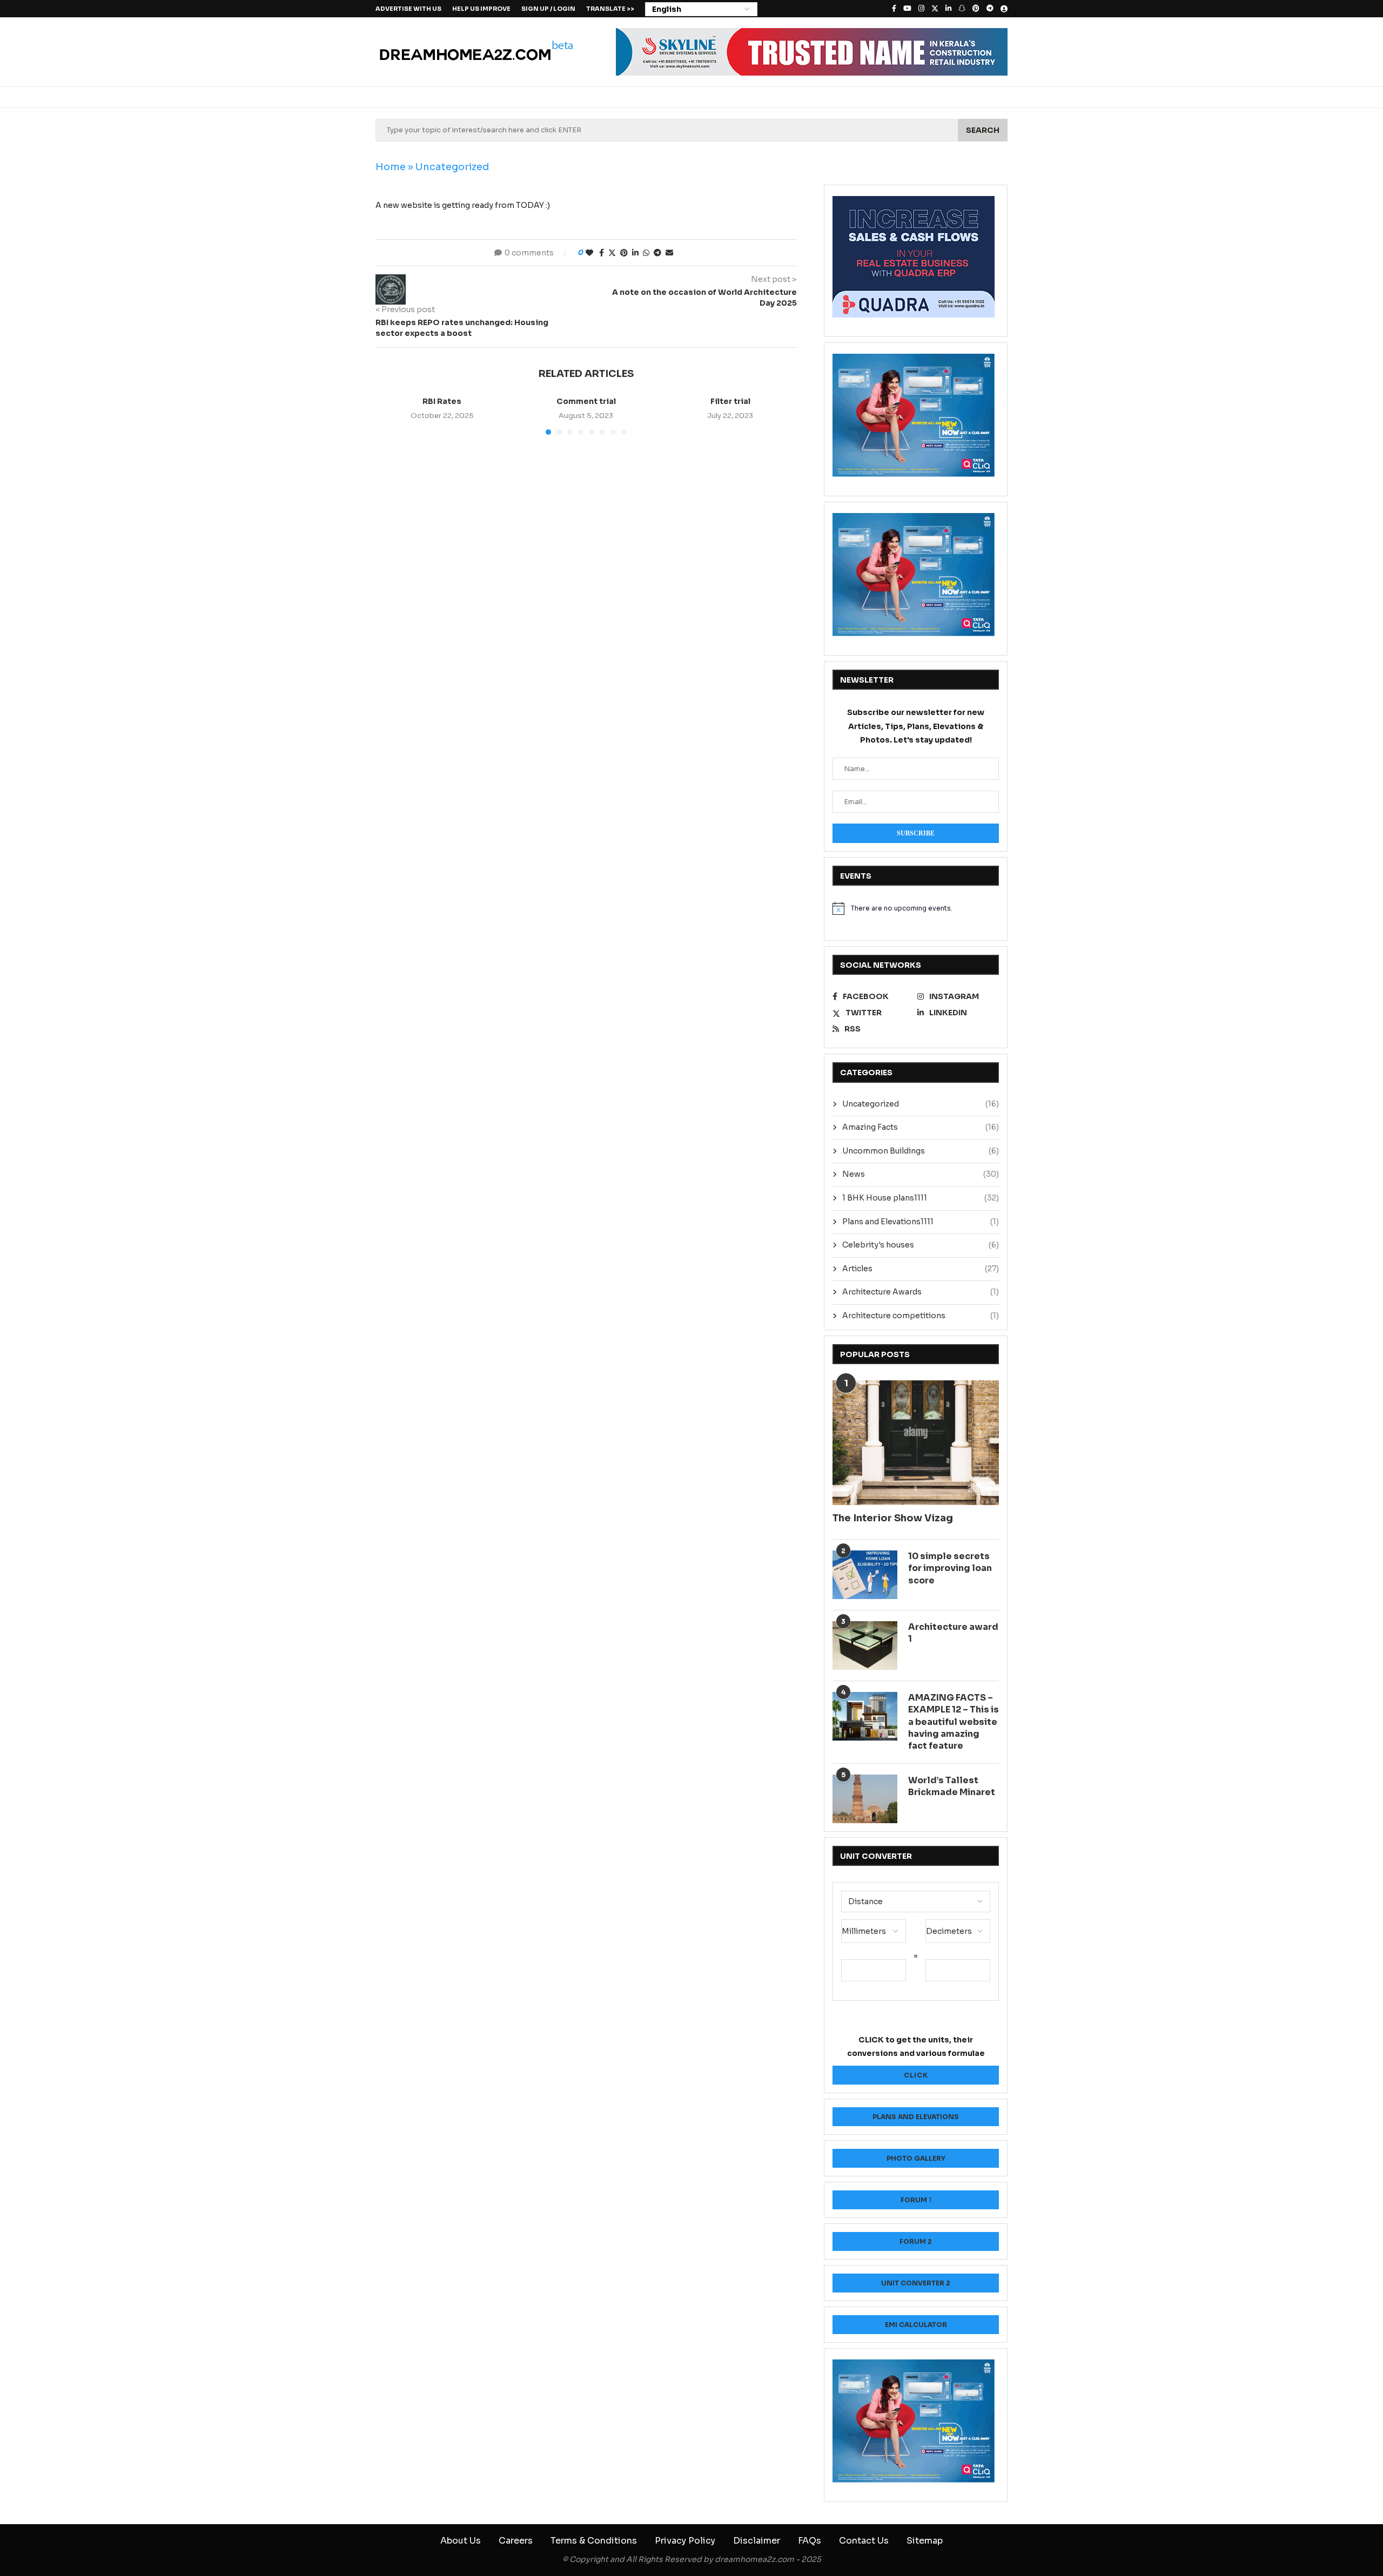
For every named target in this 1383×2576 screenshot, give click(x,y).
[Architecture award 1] (865, 1646)
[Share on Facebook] (602, 253)
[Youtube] (907, 9)
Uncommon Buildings (921, 1151)
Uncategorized (452, 167)
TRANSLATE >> (610, 9)
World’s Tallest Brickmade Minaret (952, 1786)
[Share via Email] (669, 253)
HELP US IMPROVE (481, 9)
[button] (390, 415)
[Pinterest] (976, 9)
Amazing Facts (921, 1127)
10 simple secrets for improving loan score (950, 1568)
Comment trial (586, 401)
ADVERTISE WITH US (408, 9)
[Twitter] (935, 9)
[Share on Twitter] (612, 253)
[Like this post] (589, 253)
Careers (516, 2541)
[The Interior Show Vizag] (916, 1443)
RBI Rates (442, 401)
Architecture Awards (921, 1292)
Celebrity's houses (921, 1245)
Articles (921, 1269)
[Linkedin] (948, 9)
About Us (461, 2541)
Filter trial (730, 401)
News (921, 1174)
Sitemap (925, 2541)
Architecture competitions (921, 1316)
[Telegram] (990, 9)
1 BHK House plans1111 (921, 1198)
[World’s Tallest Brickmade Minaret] (865, 1799)
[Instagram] (921, 9)
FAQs (810, 2541)
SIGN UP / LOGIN (548, 9)
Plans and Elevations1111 (921, 1222)
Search (983, 130)
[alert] (916, 908)
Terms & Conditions (594, 2541)
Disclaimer (757, 2541)
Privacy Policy (685, 2541)
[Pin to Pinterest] (624, 253)
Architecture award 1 (953, 1633)
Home (391, 167)
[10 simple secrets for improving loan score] (865, 1575)
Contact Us (864, 2541)
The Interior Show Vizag (893, 1518)
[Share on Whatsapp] (646, 253)
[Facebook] (894, 9)
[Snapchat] (962, 9)
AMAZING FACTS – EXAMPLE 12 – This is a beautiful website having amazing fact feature (954, 1722)
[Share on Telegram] (657, 253)
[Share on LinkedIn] (635, 253)
